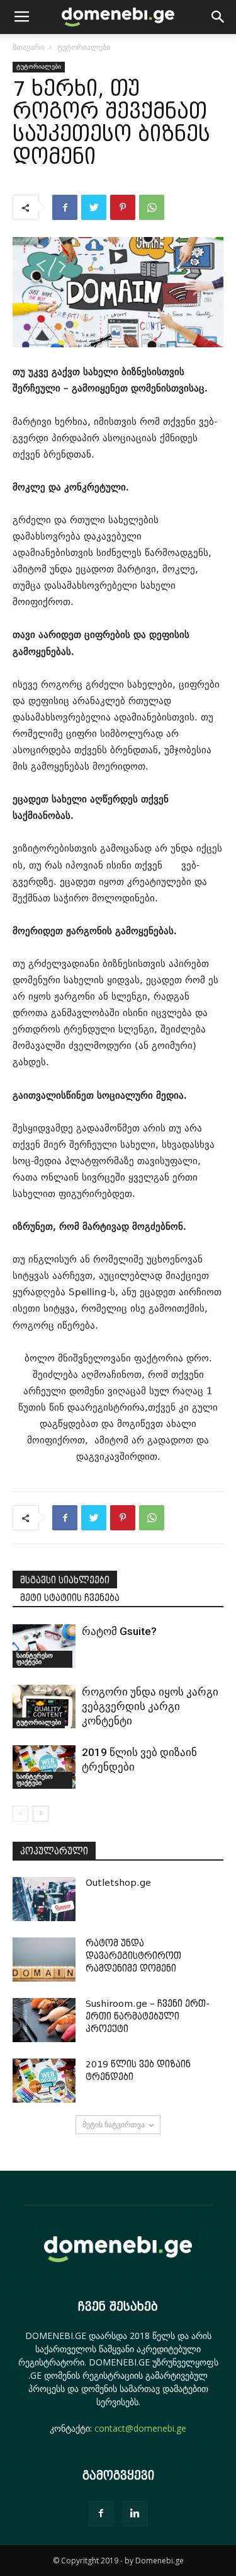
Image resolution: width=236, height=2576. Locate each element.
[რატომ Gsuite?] (44, 1646)
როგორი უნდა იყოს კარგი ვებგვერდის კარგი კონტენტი (150, 1706)
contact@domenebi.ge (140, 2428)
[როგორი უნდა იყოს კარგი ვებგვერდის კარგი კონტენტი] (44, 1707)
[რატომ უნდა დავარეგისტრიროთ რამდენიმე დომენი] (44, 1960)
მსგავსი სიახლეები (65, 1580)
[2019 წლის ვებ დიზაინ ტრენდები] (44, 1767)
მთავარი (28, 47)
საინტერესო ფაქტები (35, 1659)
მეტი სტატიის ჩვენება (70, 1598)
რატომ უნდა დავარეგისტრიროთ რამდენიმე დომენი (133, 1956)
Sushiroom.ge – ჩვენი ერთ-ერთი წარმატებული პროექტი (148, 2017)
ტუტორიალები (84, 47)
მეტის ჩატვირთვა (114, 2124)
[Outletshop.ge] (44, 1899)
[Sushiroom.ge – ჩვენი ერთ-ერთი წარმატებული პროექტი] (44, 2020)
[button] (218, 17)
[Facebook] (101, 2514)
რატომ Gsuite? (119, 1631)
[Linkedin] (135, 2514)
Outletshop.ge (118, 1883)
